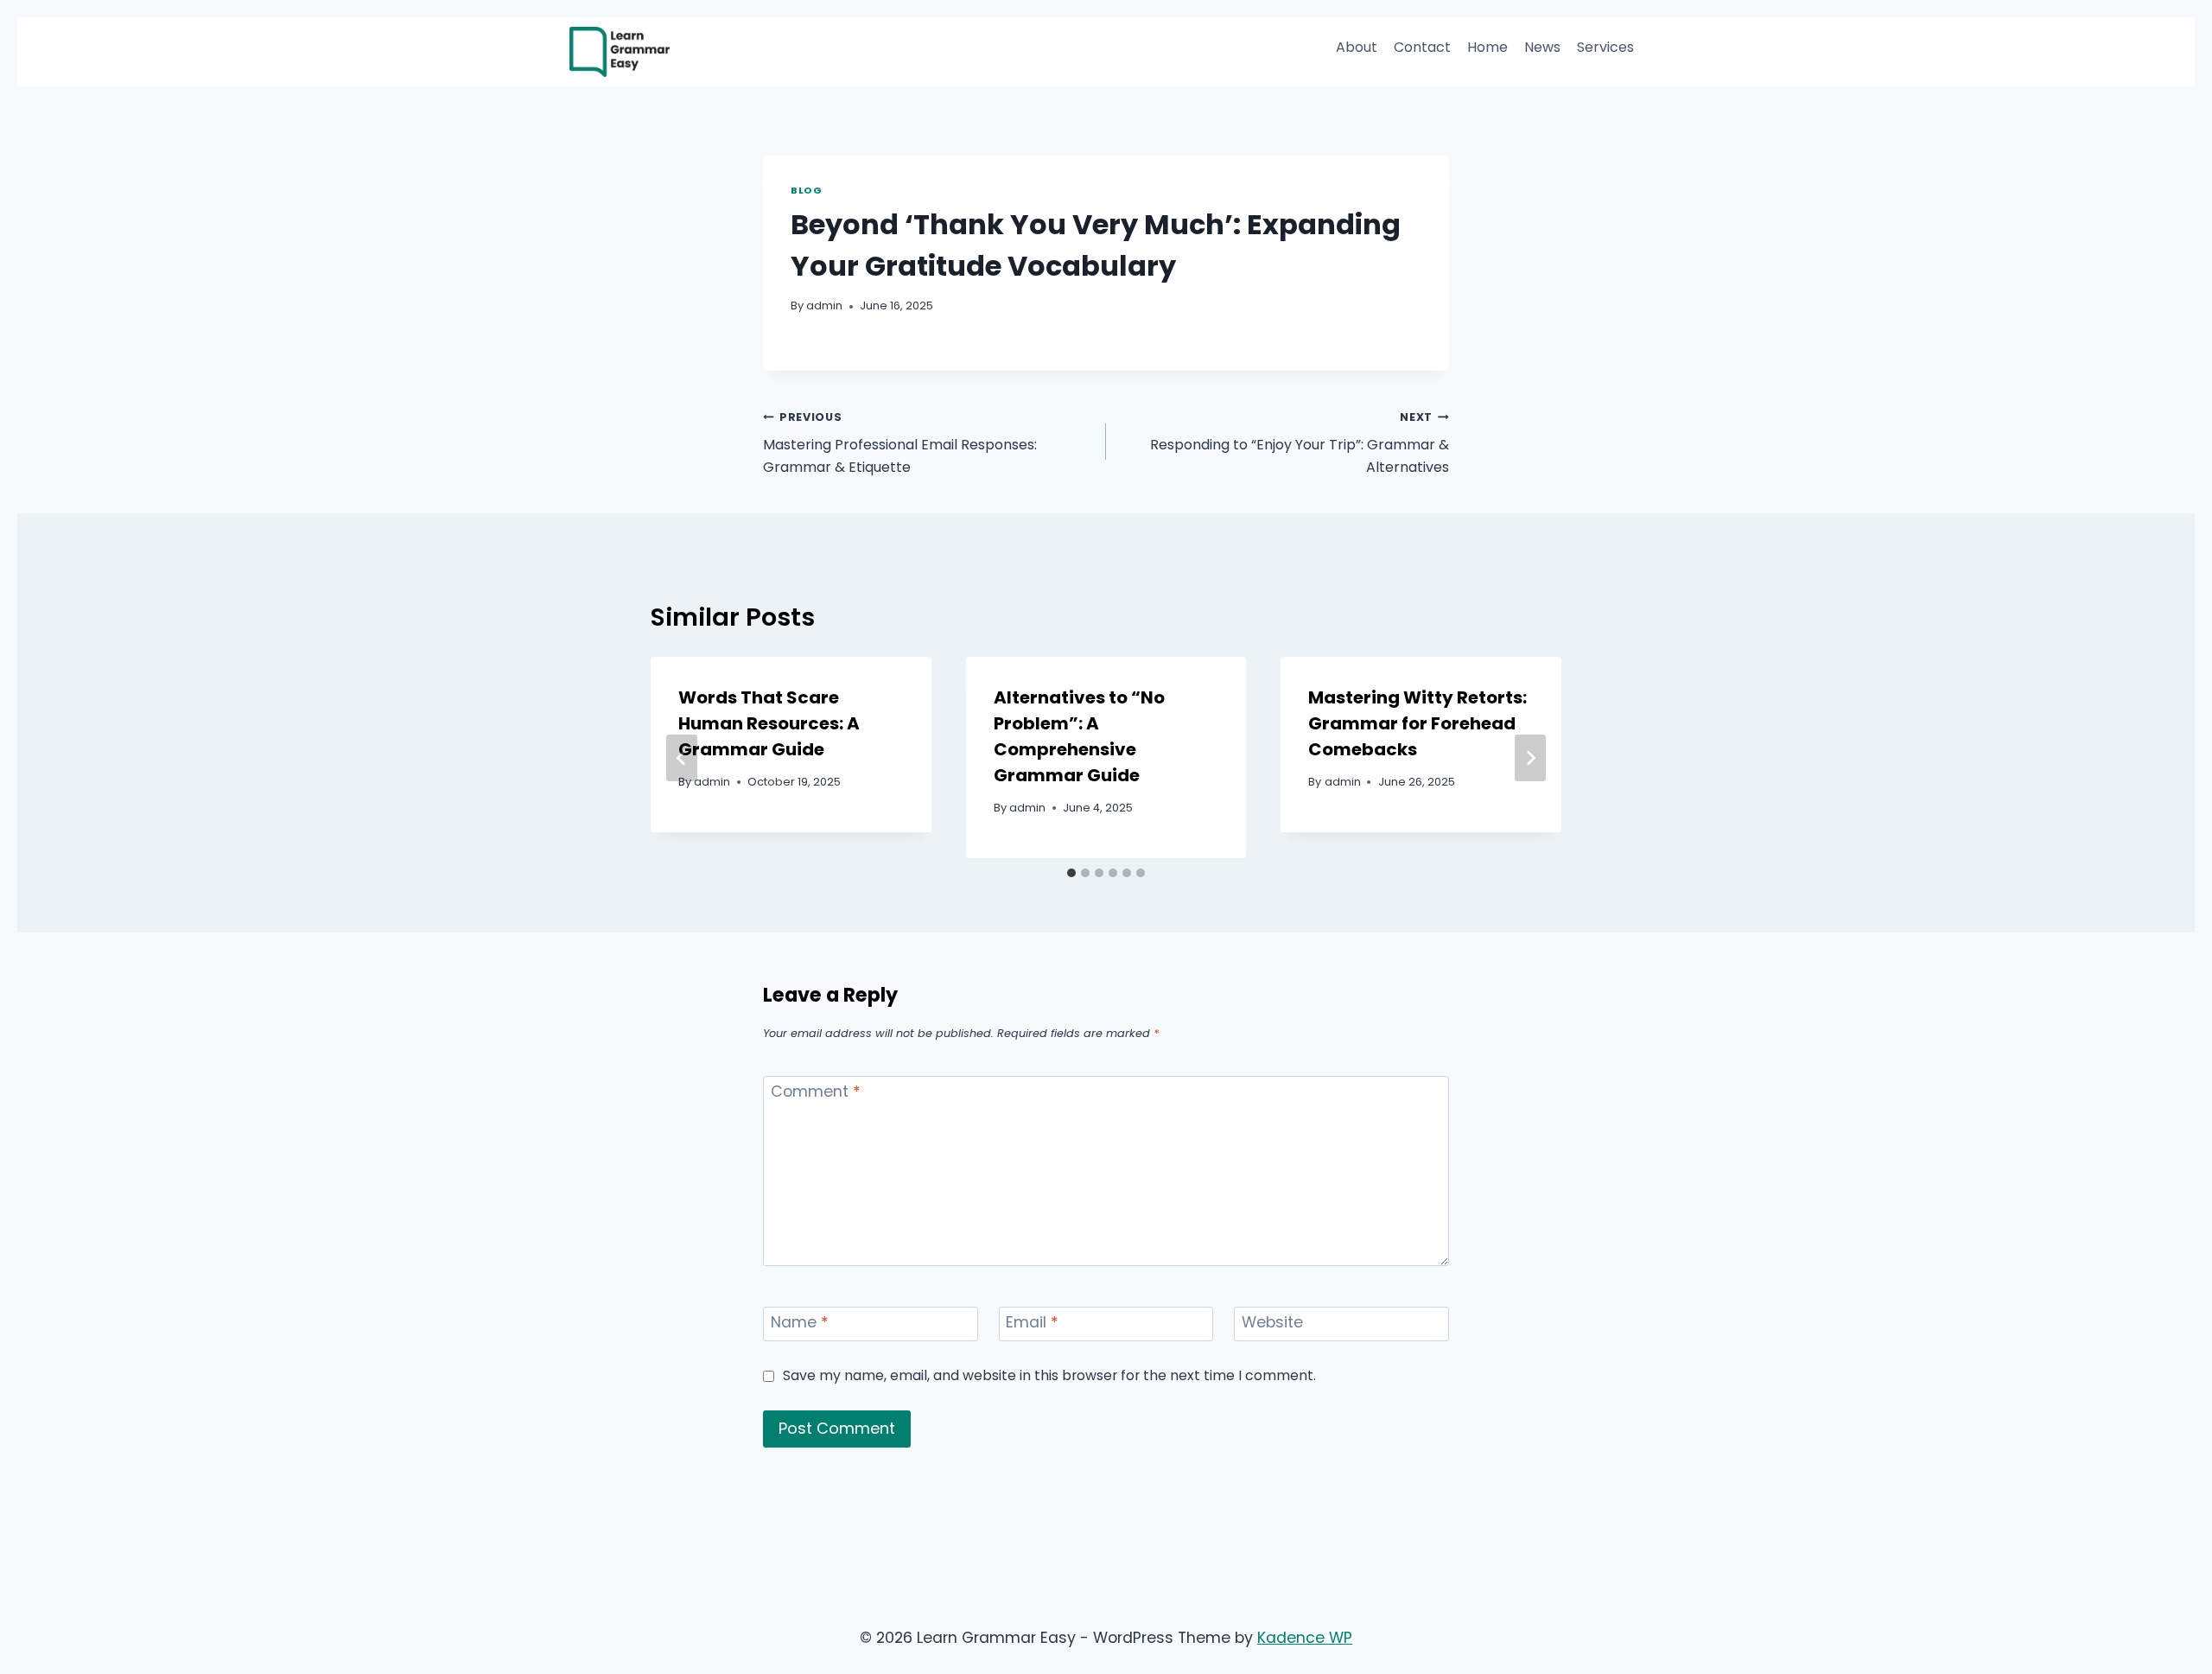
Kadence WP (1305, 1638)
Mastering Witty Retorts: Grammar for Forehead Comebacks (1417, 723)
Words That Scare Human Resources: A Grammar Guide (769, 723)
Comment (816, 1092)
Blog (806, 190)
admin (824, 306)
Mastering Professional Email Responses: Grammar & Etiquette (900, 443)
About (1357, 47)
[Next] (1530, 758)
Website (1272, 1322)
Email (1032, 1322)
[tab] (1071, 873)
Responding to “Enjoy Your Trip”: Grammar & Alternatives (1300, 443)
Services (1605, 47)
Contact (1422, 47)
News (1542, 47)
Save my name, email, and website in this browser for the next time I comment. (1049, 1375)
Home (1487, 47)
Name (800, 1322)
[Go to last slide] (682, 758)
